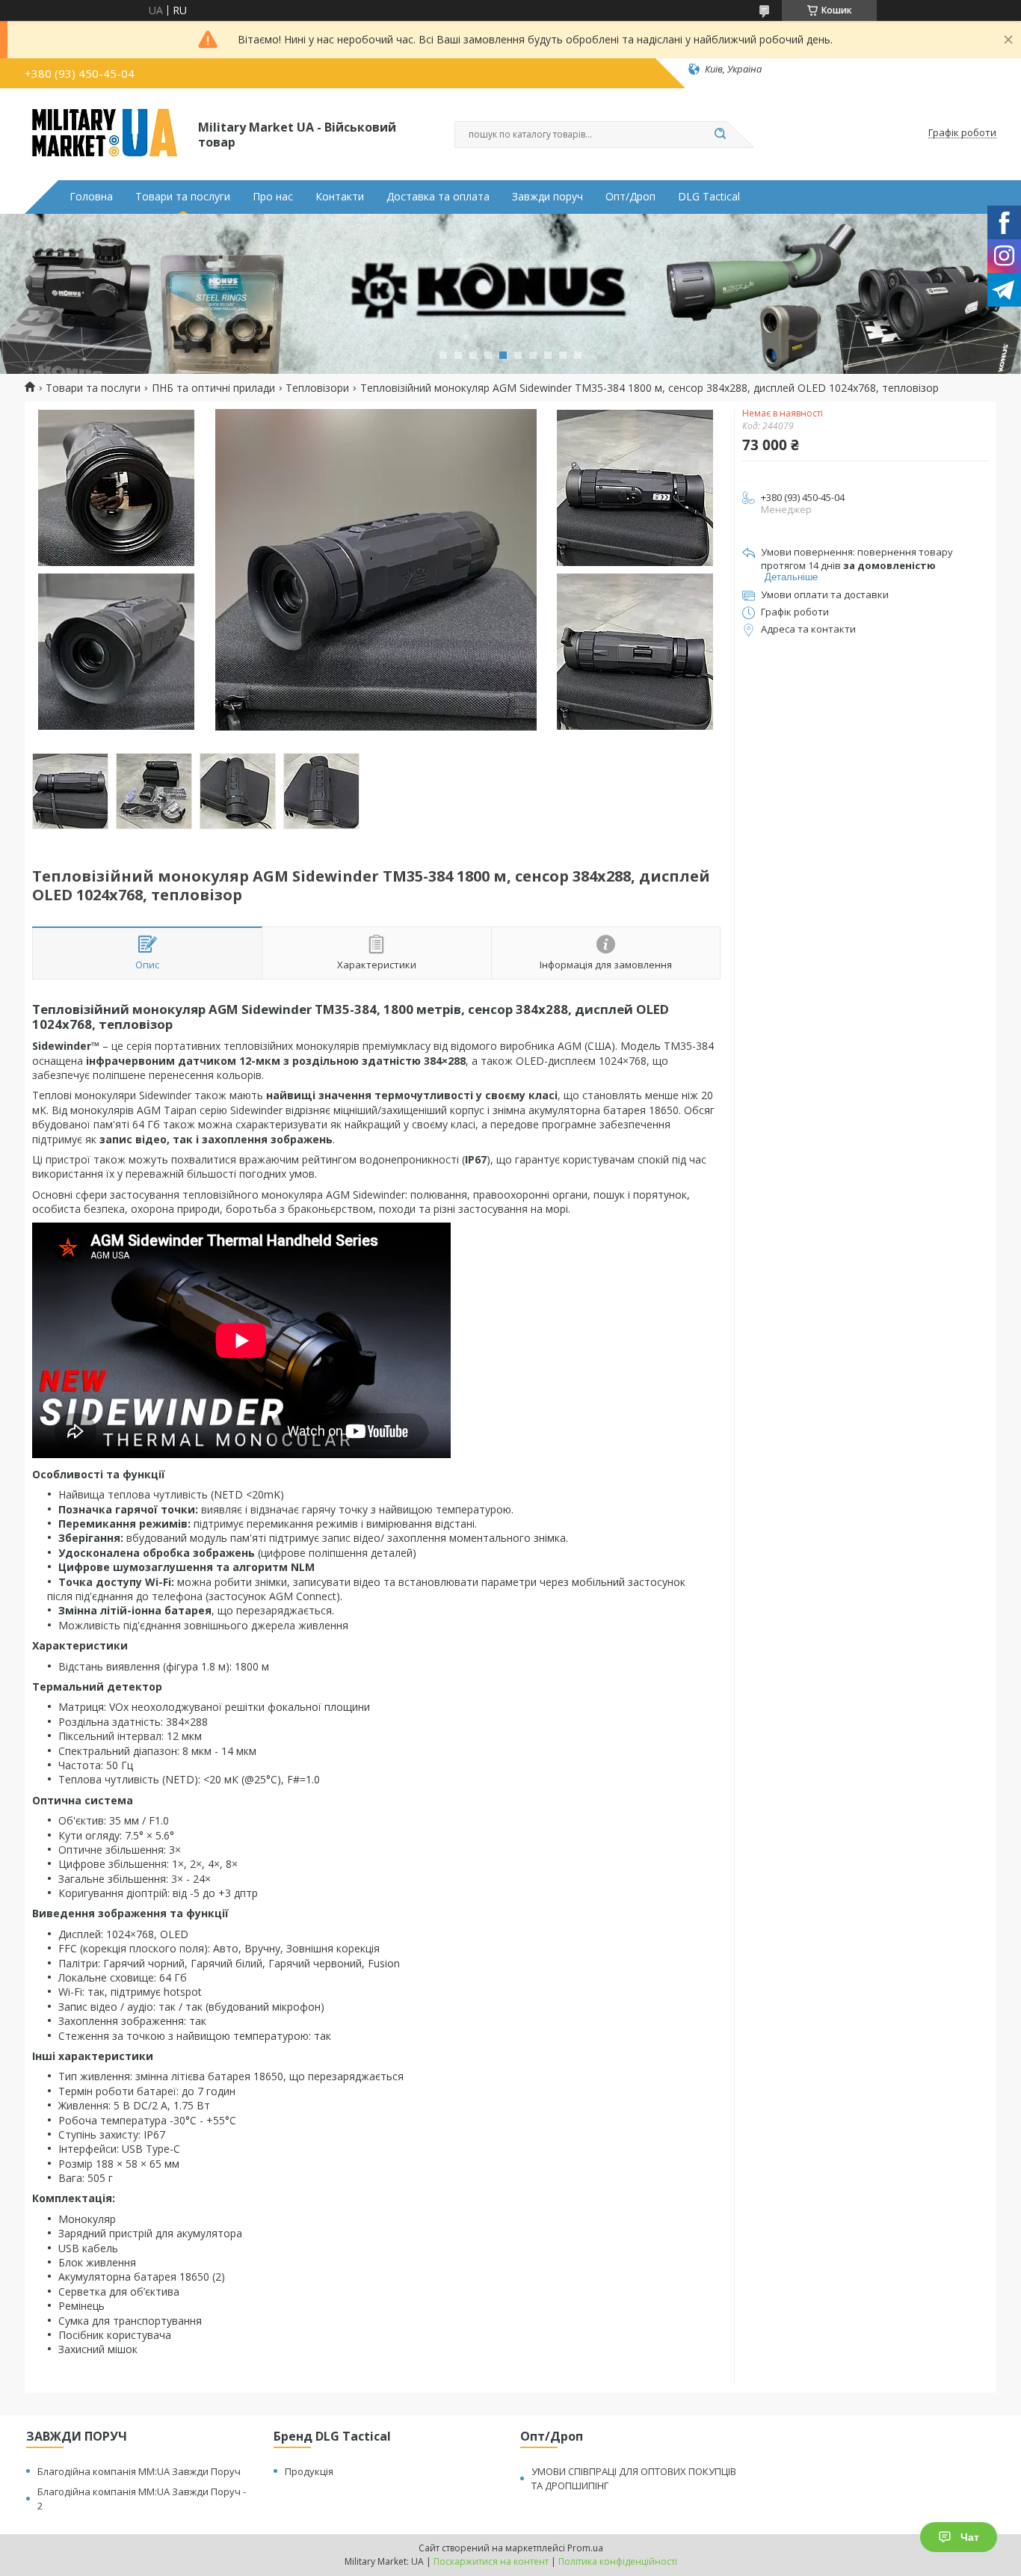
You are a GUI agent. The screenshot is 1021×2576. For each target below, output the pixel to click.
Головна (91, 197)
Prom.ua (585, 2548)
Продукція (309, 2471)
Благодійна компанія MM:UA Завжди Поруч (139, 2471)
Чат (970, 2537)
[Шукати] (720, 135)
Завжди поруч (547, 197)
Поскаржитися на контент (491, 2561)
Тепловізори (317, 388)
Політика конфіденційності (618, 2561)
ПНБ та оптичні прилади (213, 388)
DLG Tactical (709, 197)
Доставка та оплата (438, 197)
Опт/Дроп (630, 197)
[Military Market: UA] (105, 133)
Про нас (273, 197)
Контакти (340, 197)
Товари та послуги (183, 197)
